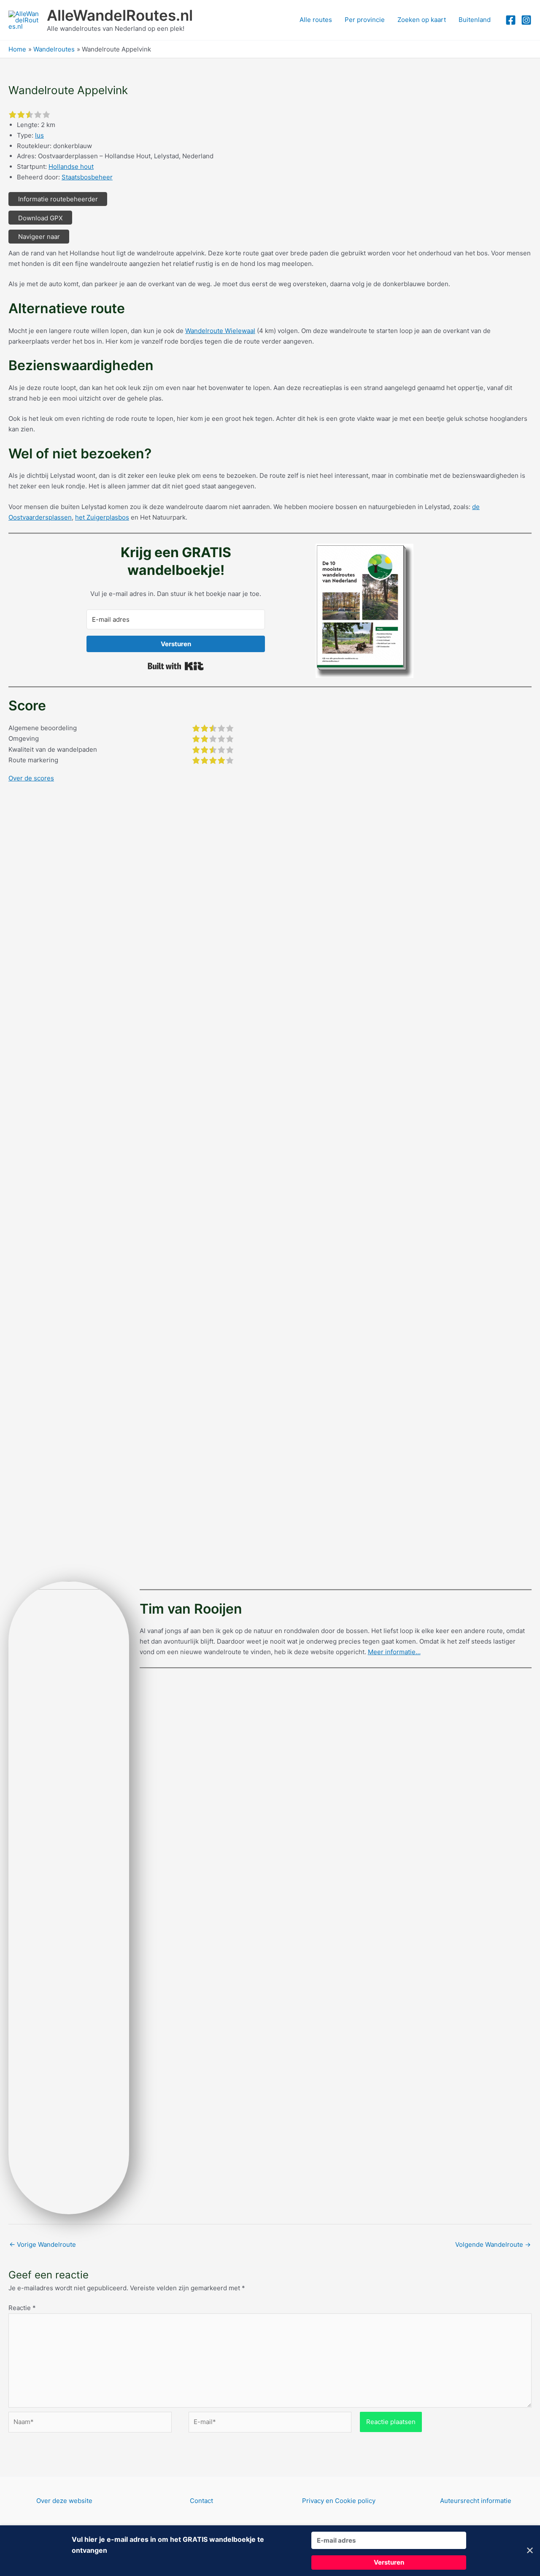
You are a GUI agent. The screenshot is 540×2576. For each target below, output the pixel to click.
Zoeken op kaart (422, 20)
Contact (201, 2501)
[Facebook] (511, 20)
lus (39, 135)
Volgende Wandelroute (493, 2244)
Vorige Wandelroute (43, 2244)
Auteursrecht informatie (476, 2501)
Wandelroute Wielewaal (220, 331)
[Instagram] (526, 20)
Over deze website (64, 2501)
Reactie (22, 2308)
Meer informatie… (394, 1652)
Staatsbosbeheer (87, 177)
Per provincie (365, 20)
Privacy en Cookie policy (339, 2501)
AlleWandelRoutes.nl (120, 15)
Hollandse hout (71, 167)
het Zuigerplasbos (102, 517)
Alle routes (316, 20)
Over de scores (31, 778)
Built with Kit (176, 666)
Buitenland (475, 20)
